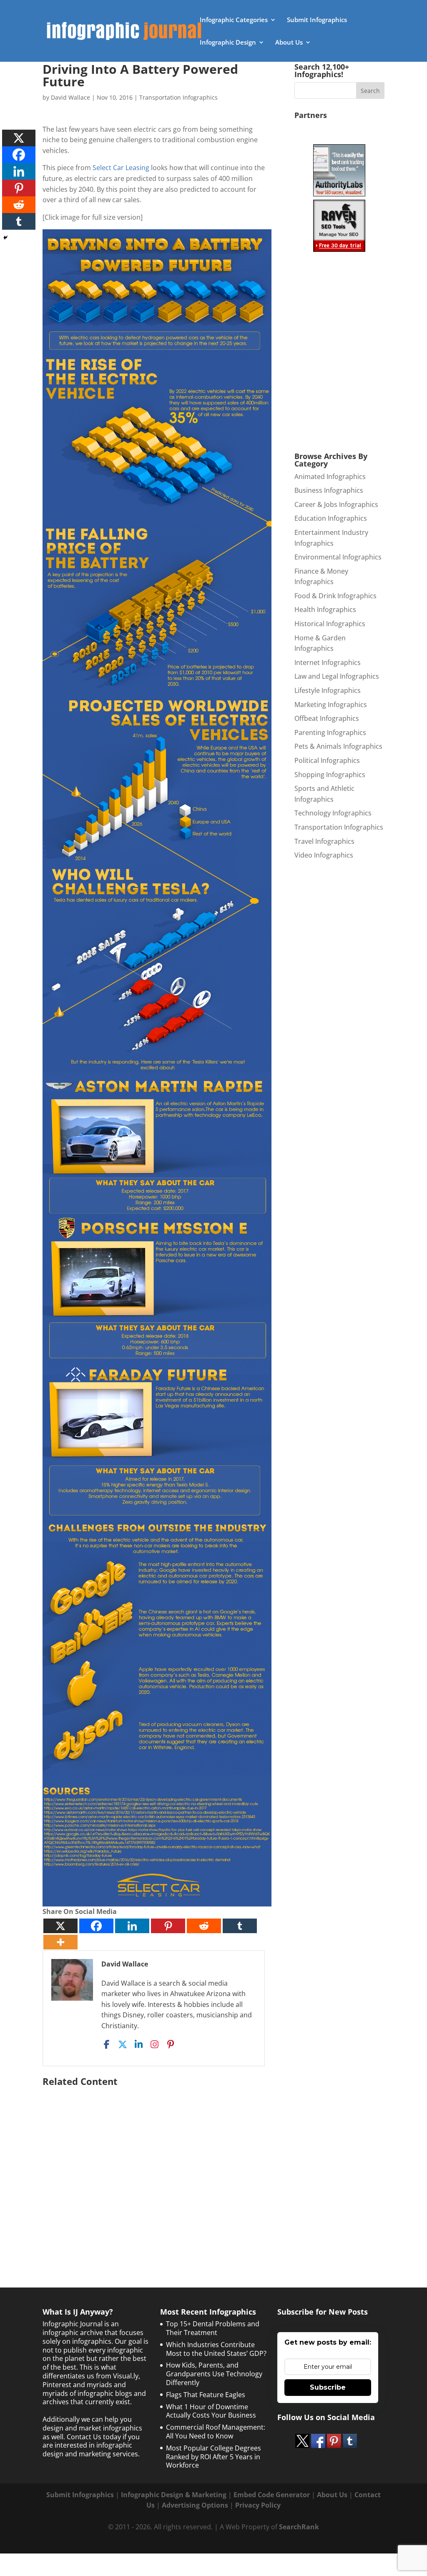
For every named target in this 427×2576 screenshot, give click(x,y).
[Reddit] (204, 1926)
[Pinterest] (168, 1926)
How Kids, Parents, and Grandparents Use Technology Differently (214, 2374)
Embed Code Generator (272, 2495)
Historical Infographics (330, 624)
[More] (60, 1942)
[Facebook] (96, 1926)
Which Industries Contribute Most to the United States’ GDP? (216, 2349)
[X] (60, 1926)
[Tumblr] (240, 1926)
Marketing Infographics (331, 705)
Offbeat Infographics (327, 718)
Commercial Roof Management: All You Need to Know (216, 2432)
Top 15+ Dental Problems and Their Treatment (213, 2328)
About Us (289, 43)
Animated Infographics (330, 477)
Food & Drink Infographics (335, 596)
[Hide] (5, 238)
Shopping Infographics (330, 775)
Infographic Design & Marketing (174, 2495)
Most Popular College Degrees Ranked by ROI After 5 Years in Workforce (213, 2457)
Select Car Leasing (121, 168)
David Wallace (70, 97)
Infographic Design (228, 43)
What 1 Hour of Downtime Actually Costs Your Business (211, 2411)
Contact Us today (94, 2437)
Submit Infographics (317, 20)
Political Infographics (327, 760)
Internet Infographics (328, 662)
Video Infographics (324, 855)
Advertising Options (195, 2505)
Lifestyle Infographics (328, 690)
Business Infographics (329, 490)
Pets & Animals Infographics (338, 746)
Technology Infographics (333, 813)
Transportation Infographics (178, 97)
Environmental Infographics (338, 557)
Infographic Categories (234, 20)
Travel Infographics (324, 841)
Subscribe (328, 2387)
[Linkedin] (132, 1926)
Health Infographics (325, 610)
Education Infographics (331, 518)
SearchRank (299, 2527)
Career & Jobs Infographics (336, 504)
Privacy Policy (258, 2505)
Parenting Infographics (330, 732)
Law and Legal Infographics (337, 676)
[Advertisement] (157, 2170)
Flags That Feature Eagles (206, 2395)
